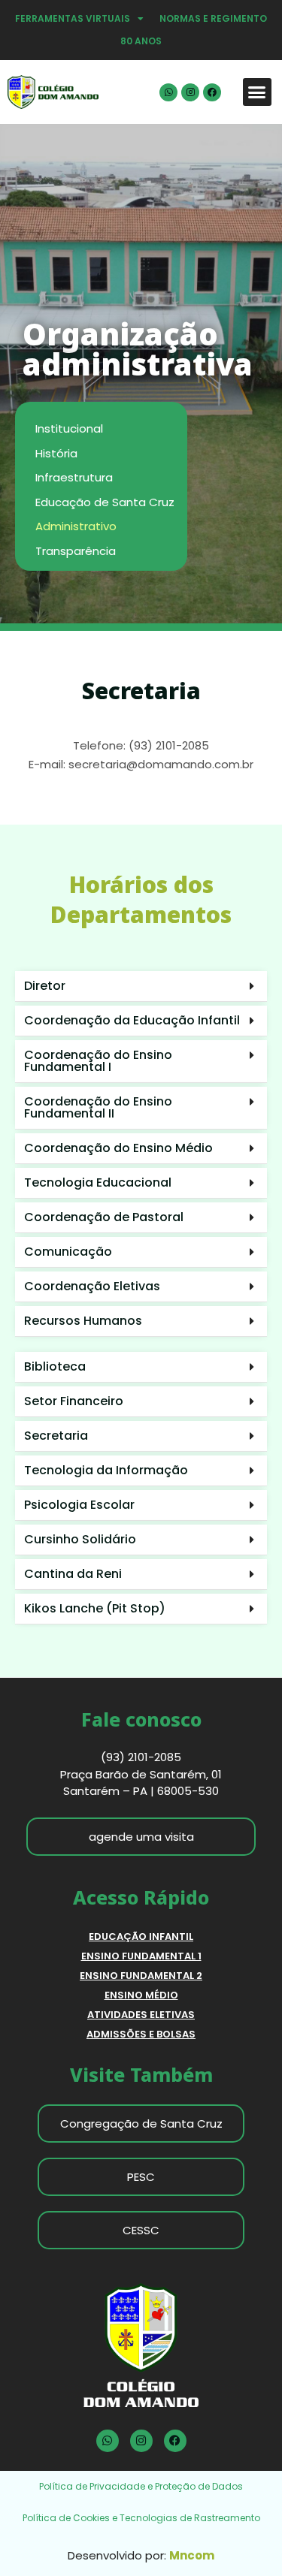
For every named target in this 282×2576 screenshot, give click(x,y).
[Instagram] (190, 92)
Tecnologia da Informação (106, 1470)
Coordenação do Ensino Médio (118, 1148)
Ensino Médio (141, 1995)
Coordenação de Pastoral (104, 1217)
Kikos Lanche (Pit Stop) (95, 1608)
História (56, 453)
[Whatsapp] (168, 92)
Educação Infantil (141, 1937)
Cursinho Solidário (80, 1539)
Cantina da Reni (73, 1574)
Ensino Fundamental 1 (141, 1956)
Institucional (69, 428)
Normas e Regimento (213, 18)
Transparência (76, 551)
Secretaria (56, 1436)
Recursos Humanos (83, 1321)
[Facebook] (212, 92)
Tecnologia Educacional (98, 1182)
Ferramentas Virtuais (73, 18)
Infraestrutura (74, 477)
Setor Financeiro (74, 1401)
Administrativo (76, 526)
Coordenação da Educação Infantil (132, 1020)
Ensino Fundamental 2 (141, 1976)
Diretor (45, 986)
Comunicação (68, 1252)
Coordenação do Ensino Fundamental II (98, 1107)
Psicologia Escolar (79, 1505)
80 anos (141, 41)
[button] (257, 92)
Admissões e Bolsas (141, 2034)
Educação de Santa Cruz (105, 502)
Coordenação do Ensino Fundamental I (98, 1061)
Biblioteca (55, 1366)
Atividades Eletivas (141, 2015)
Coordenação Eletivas (92, 1286)
